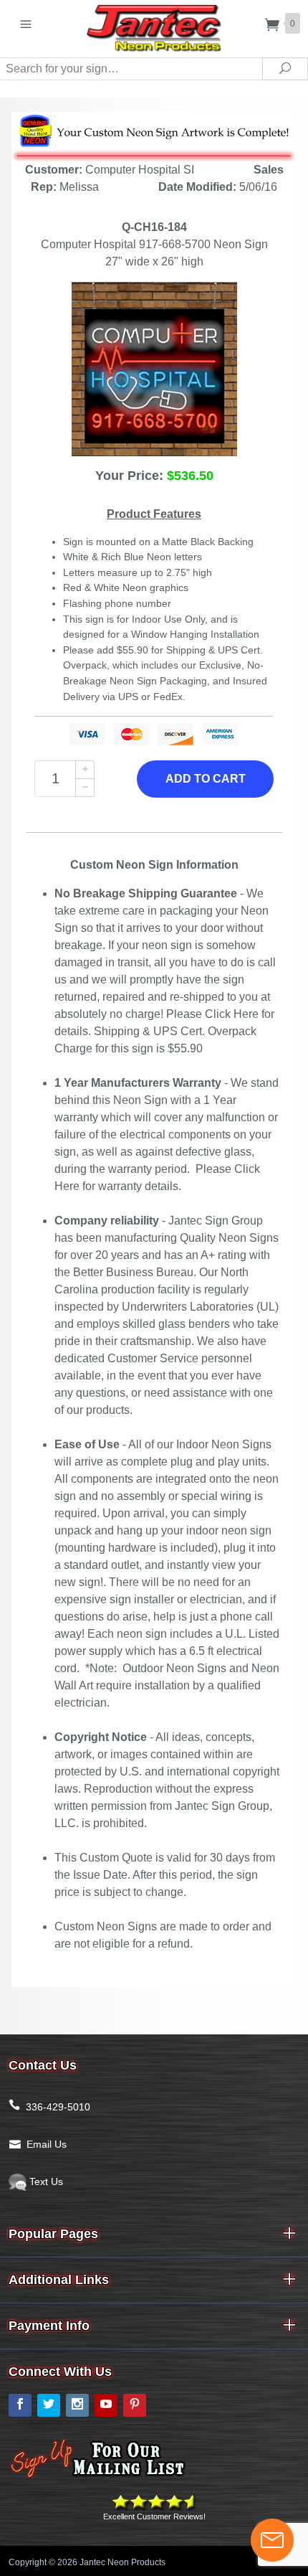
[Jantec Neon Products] (154, 25)
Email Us (47, 2144)
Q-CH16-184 (154, 227)
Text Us (45, 2181)
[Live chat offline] (272, 2540)
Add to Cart (206, 779)
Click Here (232, 1014)
